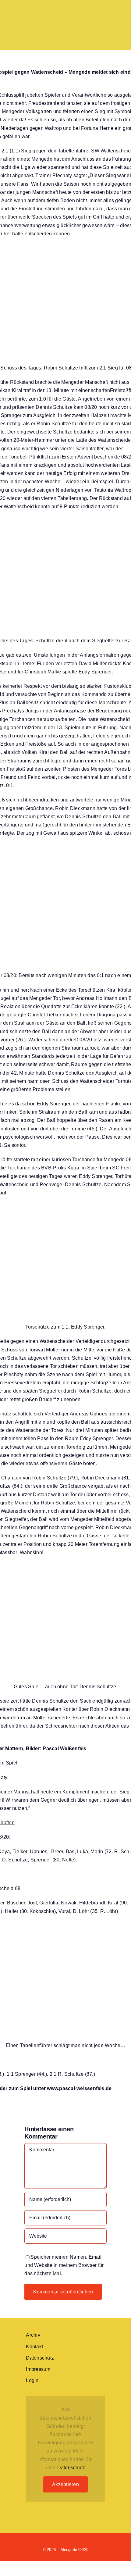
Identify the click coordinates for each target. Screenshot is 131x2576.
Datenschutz (71, 2468)
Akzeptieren (65, 2484)
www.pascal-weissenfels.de (79, 2088)
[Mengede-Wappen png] (40, 11)
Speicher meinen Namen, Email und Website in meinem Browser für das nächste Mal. (64, 2265)
